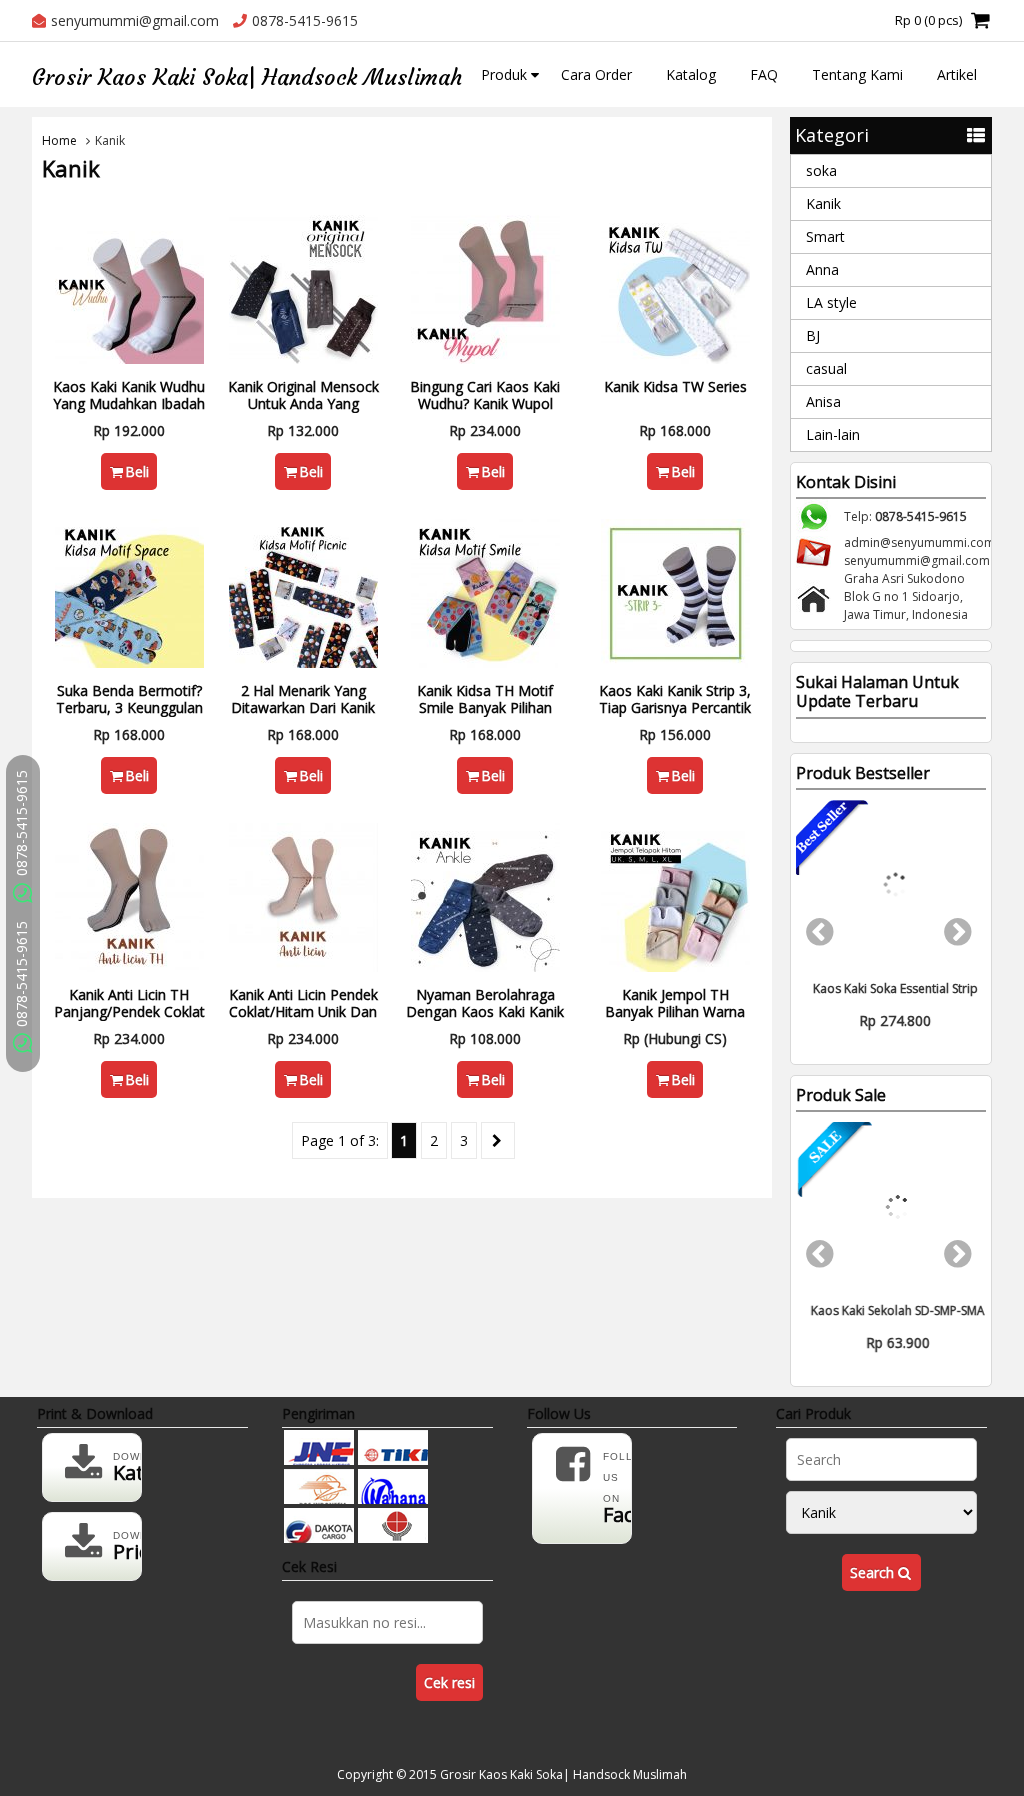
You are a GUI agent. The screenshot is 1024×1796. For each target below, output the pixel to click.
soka (821, 170)
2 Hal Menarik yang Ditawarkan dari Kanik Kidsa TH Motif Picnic (303, 707)
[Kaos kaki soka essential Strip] (891, 884)
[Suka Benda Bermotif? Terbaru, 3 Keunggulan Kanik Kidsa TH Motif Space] (129, 591)
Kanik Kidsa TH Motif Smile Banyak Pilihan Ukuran (485, 707)
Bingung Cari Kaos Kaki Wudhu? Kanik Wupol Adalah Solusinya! (485, 403)
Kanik (823, 203)
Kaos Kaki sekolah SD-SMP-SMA (891, 1310)
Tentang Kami (857, 74)
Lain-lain (833, 434)
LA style (831, 302)
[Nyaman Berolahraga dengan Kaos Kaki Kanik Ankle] (485, 895)
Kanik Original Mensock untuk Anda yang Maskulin (303, 403)
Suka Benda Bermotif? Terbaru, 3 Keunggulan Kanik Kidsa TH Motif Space (129, 715)
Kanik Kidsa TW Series (675, 386)
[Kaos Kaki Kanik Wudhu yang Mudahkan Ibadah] (129, 287)
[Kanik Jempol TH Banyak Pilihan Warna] (675, 895)
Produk (504, 74)
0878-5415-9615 (21, 976)
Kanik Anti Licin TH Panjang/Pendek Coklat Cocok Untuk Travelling (129, 1011)
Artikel (957, 74)
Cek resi (449, 1682)
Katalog (691, 74)
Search (874, 1572)
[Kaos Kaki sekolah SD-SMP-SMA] (891, 1207)
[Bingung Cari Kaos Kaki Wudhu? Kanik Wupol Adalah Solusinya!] (485, 287)
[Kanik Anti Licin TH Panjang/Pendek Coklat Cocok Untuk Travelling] (129, 895)
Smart (825, 236)
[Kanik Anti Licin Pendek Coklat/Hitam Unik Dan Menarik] (303, 895)
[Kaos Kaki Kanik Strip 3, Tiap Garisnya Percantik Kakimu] (675, 591)
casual (826, 368)
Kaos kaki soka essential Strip (891, 988)
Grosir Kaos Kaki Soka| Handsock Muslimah (247, 77)
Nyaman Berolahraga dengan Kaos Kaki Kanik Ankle (485, 1011)
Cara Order (596, 74)
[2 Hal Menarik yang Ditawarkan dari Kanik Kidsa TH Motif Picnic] (303, 591)
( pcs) (928, 20)
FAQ (764, 74)
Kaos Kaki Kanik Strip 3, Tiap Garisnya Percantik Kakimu (675, 707)
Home (59, 140)
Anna (822, 269)
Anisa (823, 401)
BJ (813, 335)
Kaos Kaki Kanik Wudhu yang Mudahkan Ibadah (129, 395)
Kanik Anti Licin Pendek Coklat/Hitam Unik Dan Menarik (303, 1011)
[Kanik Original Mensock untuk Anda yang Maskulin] (303, 287)
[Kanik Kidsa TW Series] (675, 287)
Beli (137, 471)
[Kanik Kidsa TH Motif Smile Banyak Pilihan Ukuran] (485, 591)
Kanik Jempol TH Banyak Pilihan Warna (675, 1003)
